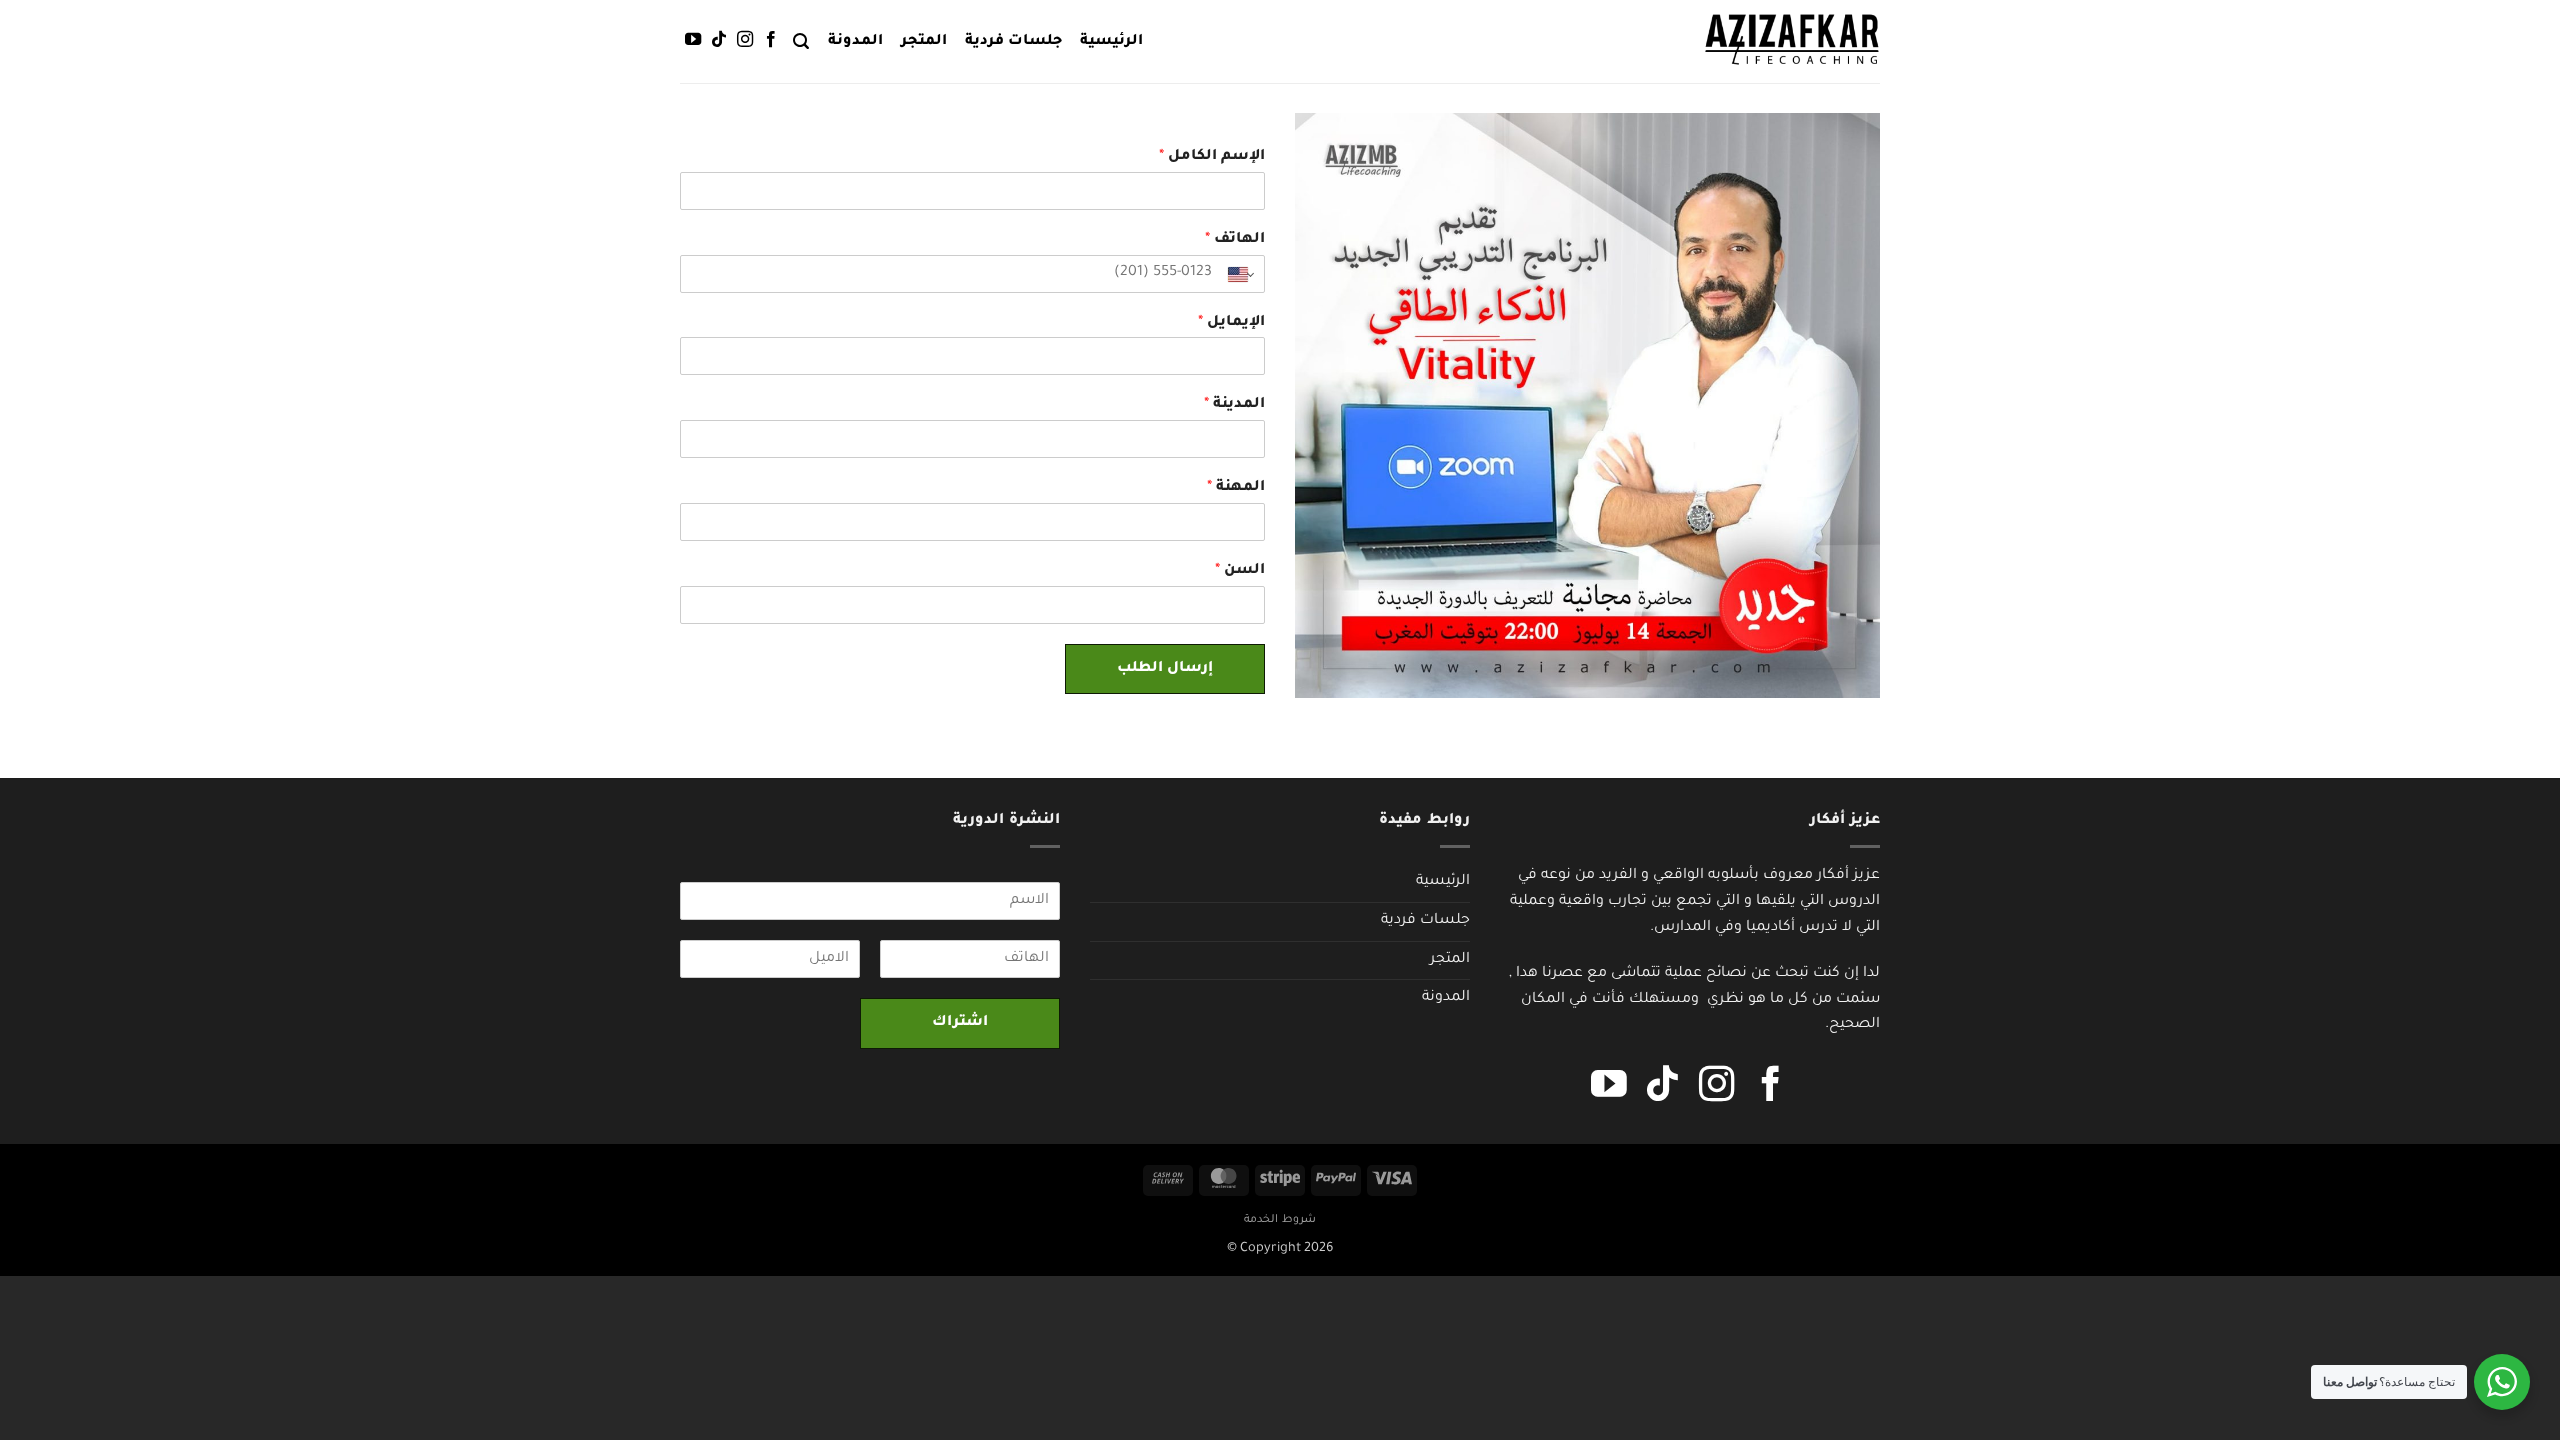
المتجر (924, 42)
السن (1240, 571)
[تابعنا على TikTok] (719, 40)
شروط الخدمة (1280, 1220)
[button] (801, 41)
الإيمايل (1231, 323)
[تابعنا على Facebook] (771, 40)
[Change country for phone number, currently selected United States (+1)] (1242, 275)
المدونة (855, 42)
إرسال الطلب (1165, 669)
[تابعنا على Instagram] (745, 40)
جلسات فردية (1013, 42)
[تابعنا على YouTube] (693, 40)
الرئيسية (1111, 42)
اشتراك (960, 1023)
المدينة (1234, 405)
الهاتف (1235, 240)
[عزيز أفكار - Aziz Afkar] (1792, 41)
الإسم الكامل (1212, 157)
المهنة (1236, 488)
